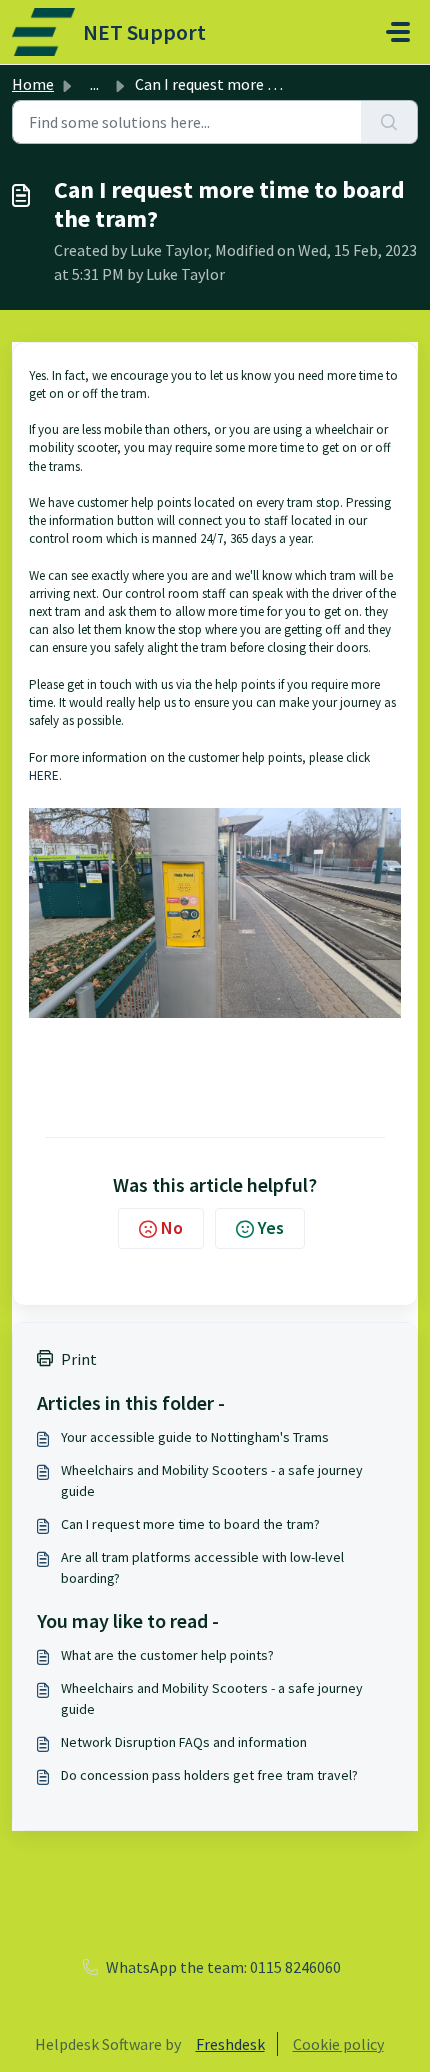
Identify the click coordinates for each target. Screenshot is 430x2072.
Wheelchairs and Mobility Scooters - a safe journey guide (212, 1480)
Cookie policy (338, 2044)
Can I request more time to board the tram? (190, 1524)
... (94, 84)
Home (33, 84)
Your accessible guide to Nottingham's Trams (195, 1437)
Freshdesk (230, 2044)
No (172, 1227)
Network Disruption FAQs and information (184, 1742)
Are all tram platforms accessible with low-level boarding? (202, 1567)
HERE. (45, 775)
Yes (271, 1227)
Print (79, 1359)
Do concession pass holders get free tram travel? (209, 1775)
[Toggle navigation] (398, 32)
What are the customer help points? (167, 1655)
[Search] (389, 122)
